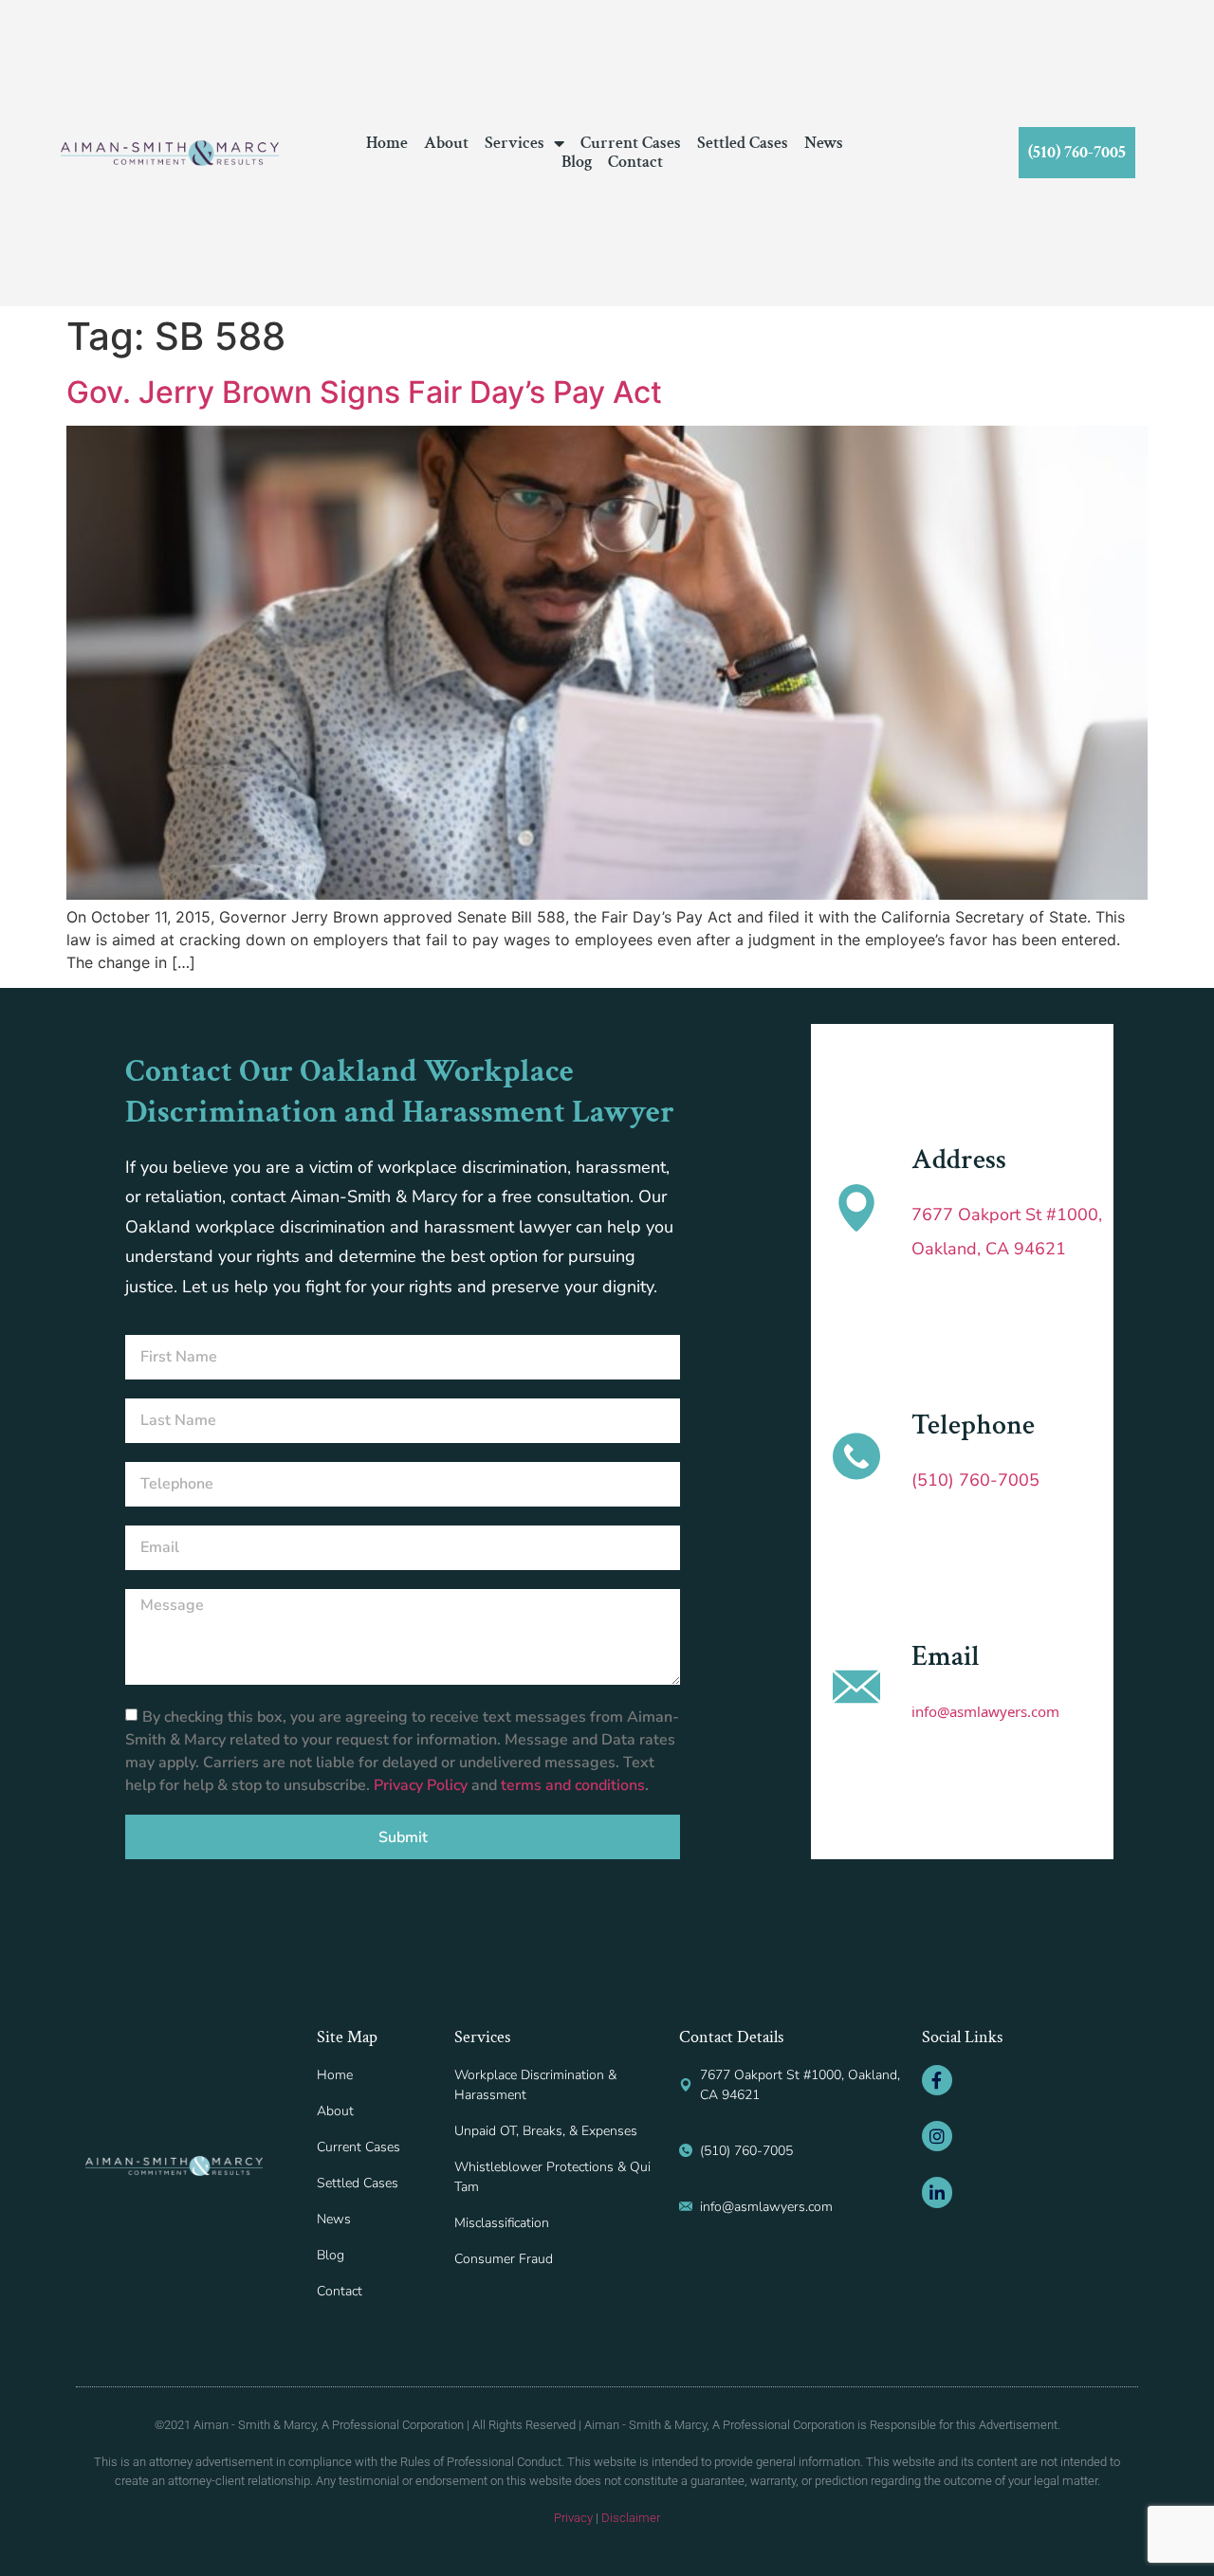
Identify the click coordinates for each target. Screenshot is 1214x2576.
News (824, 143)
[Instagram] (937, 2136)
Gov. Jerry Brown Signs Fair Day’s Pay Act (364, 392)
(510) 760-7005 (975, 1480)
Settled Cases (743, 143)
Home (387, 143)
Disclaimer (631, 2518)
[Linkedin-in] (937, 2192)
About (446, 143)
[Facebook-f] (937, 2080)
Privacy (573, 2518)
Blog (577, 162)
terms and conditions (573, 1785)
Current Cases (631, 143)
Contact (635, 162)
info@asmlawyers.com (985, 1711)
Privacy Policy (423, 1785)
